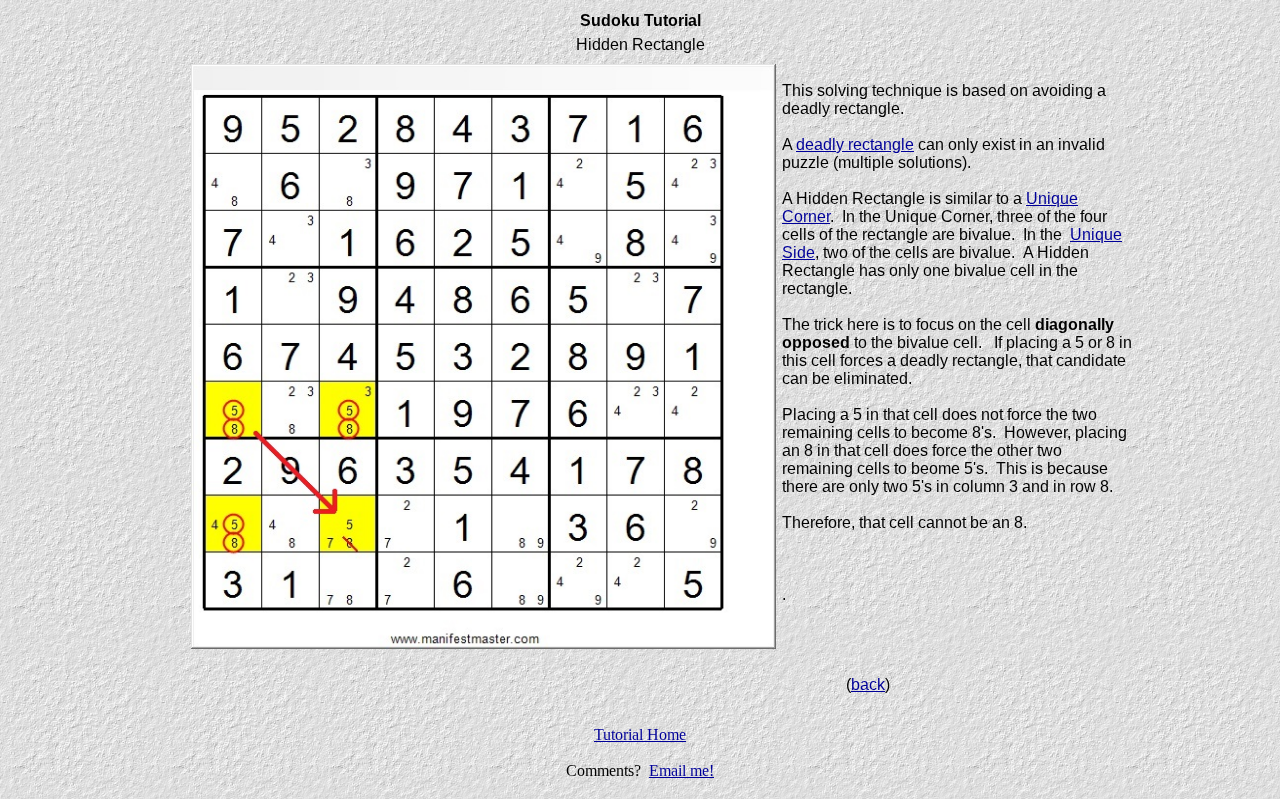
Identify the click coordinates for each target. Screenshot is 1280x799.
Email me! (681, 770)
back (868, 684)
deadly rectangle (855, 144)
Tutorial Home (640, 734)
